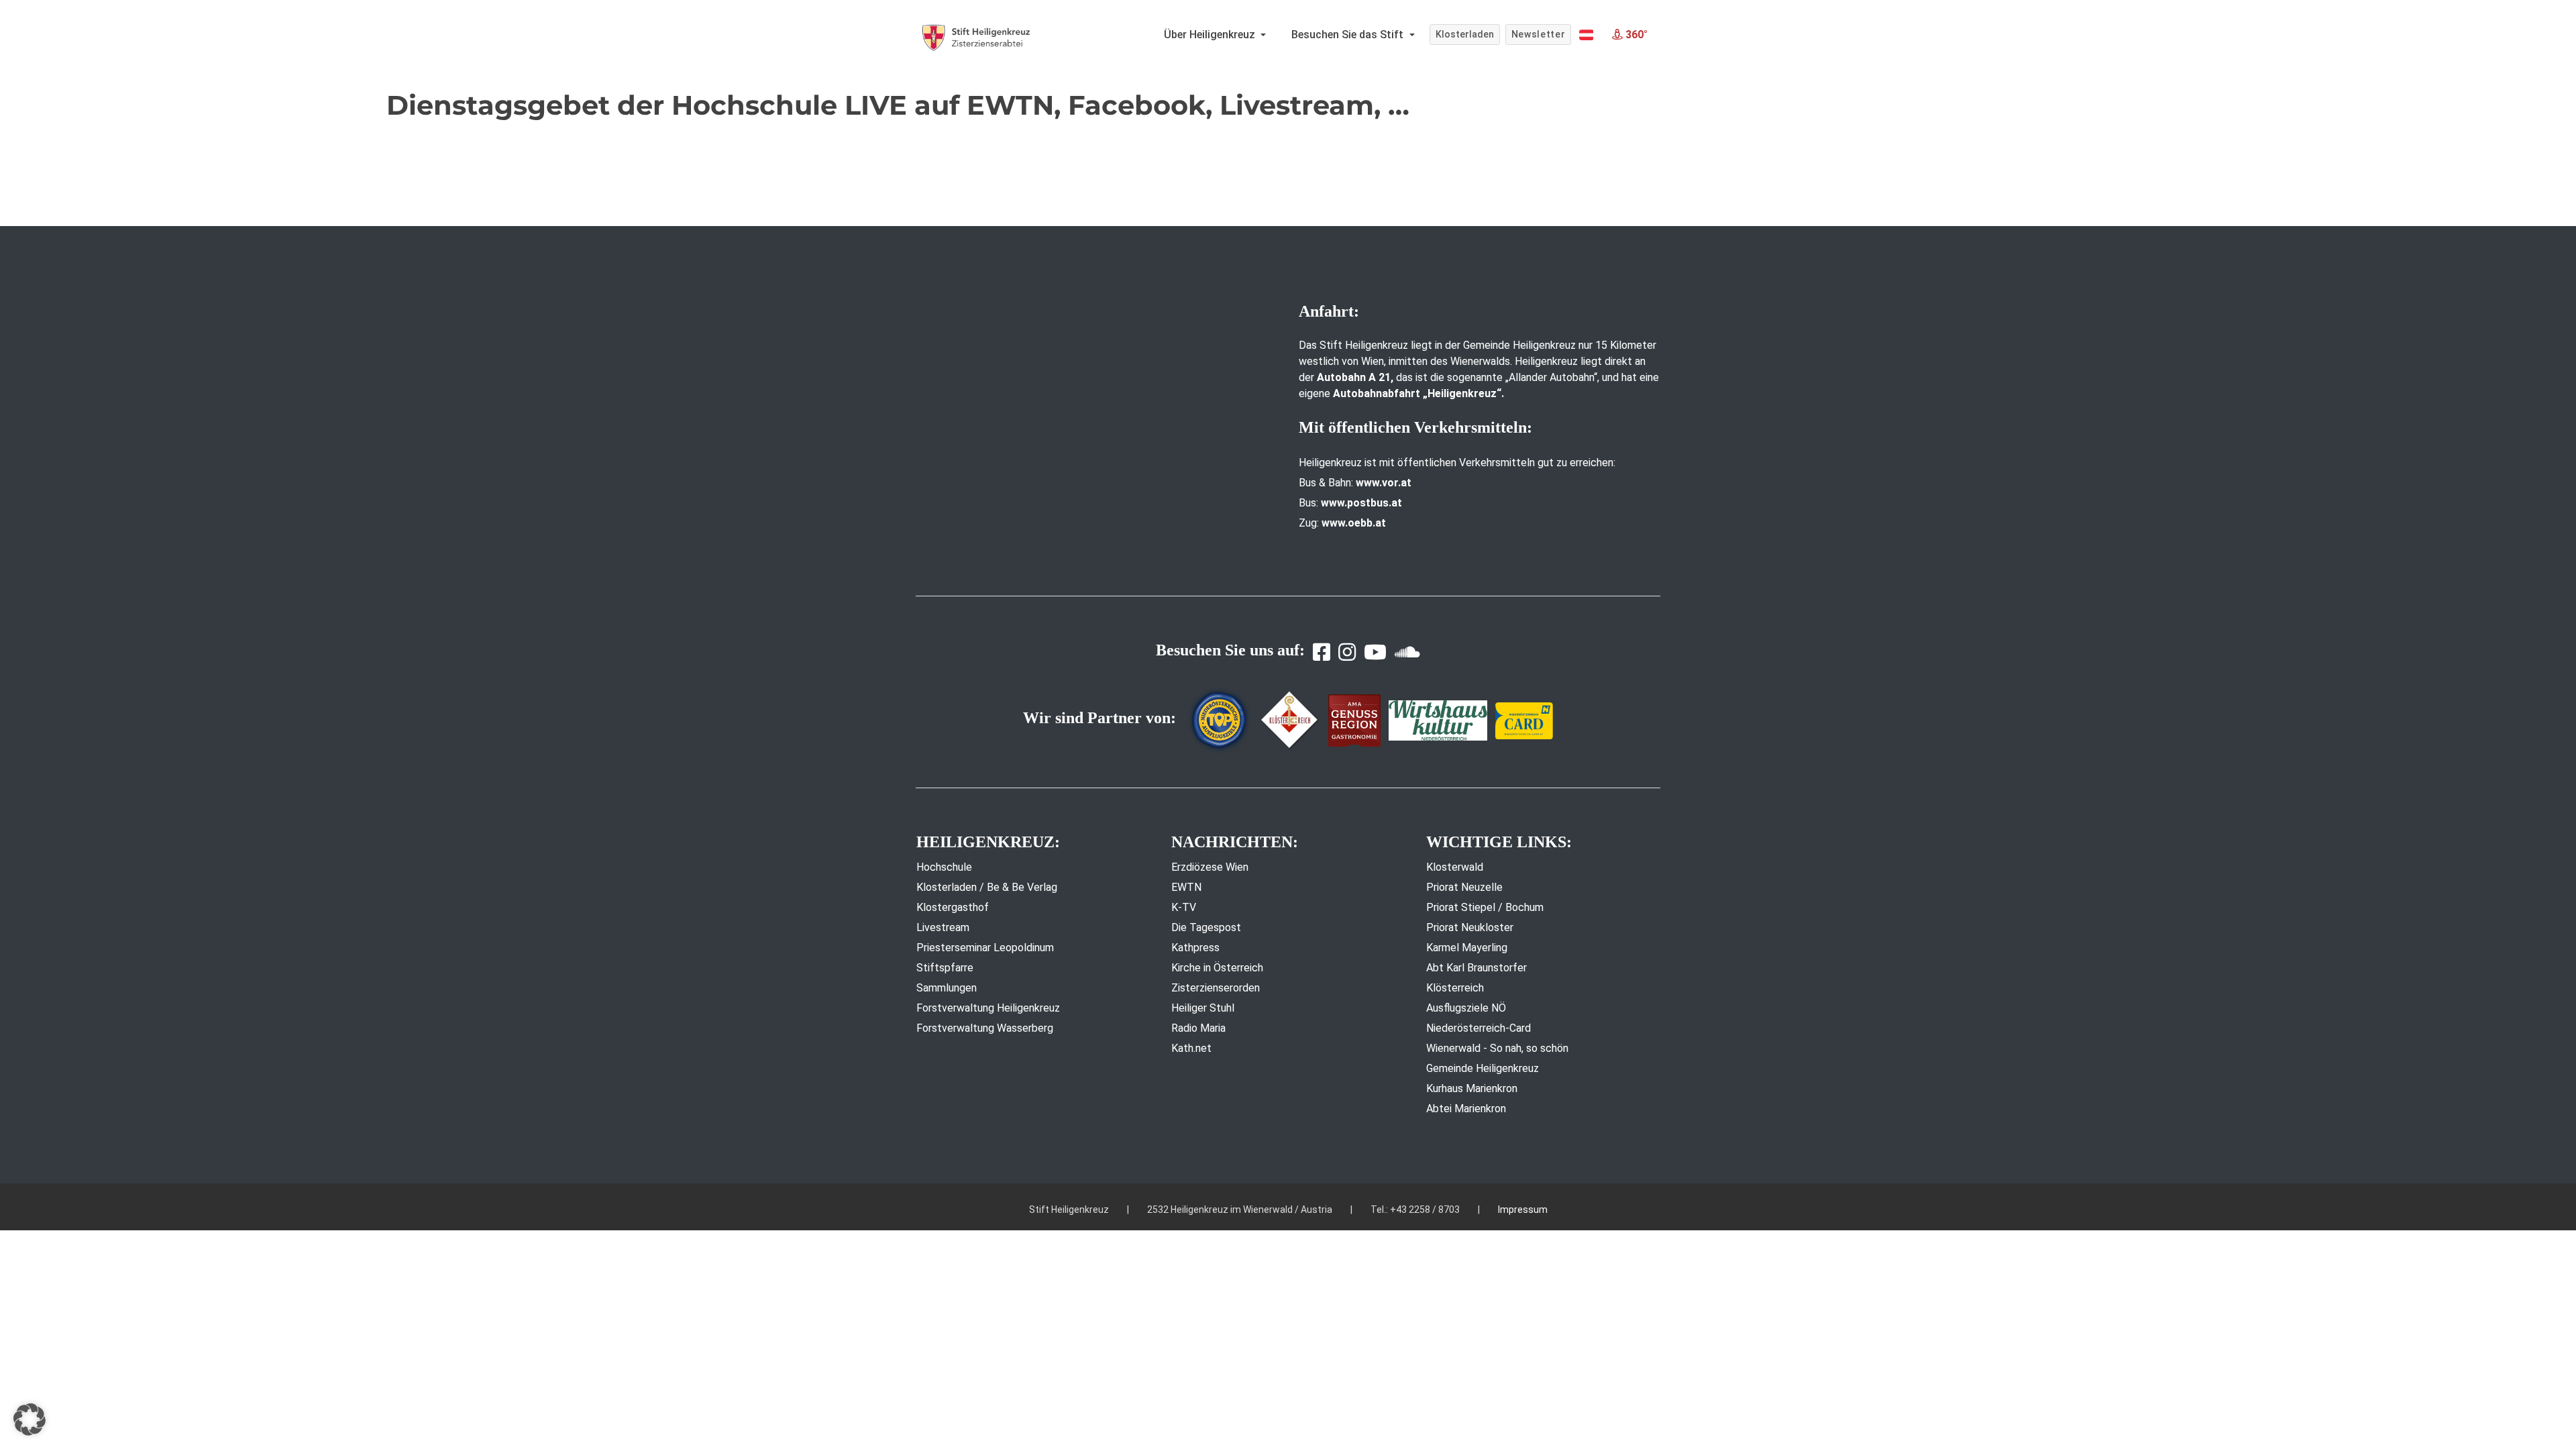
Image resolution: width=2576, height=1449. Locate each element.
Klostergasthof (953, 907)
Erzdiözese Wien (1210, 867)
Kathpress (1195, 948)
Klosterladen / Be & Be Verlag (987, 887)
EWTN (1186, 887)
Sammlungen (947, 988)
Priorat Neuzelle (1464, 887)
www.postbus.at (1361, 503)
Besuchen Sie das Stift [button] (1349, 35)
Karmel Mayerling (1467, 948)
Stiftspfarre (945, 968)
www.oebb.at (1354, 523)
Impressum (1523, 1210)
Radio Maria (1198, 1028)
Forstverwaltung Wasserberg (985, 1028)
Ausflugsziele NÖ (1466, 1008)
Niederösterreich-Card (1479, 1028)
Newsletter (1539, 34)
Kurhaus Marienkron (1472, 1088)
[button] (1586, 35)
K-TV (1184, 907)
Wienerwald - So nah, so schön (1497, 1048)
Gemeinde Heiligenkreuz (1483, 1068)
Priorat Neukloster (1470, 927)
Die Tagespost (1206, 927)
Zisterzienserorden (1216, 988)
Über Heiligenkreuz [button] (1211, 35)
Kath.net (1191, 1048)
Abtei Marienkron (1466, 1109)
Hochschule (944, 867)
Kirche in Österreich (1217, 968)
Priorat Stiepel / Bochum (1485, 907)
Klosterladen (1465, 34)
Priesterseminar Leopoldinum (985, 948)
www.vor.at (1384, 483)
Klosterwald (1455, 867)
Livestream (943, 927)
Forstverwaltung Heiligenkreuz (988, 1008)
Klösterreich (1455, 988)
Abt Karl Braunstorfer (1477, 968)
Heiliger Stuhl (1203, 1008)
